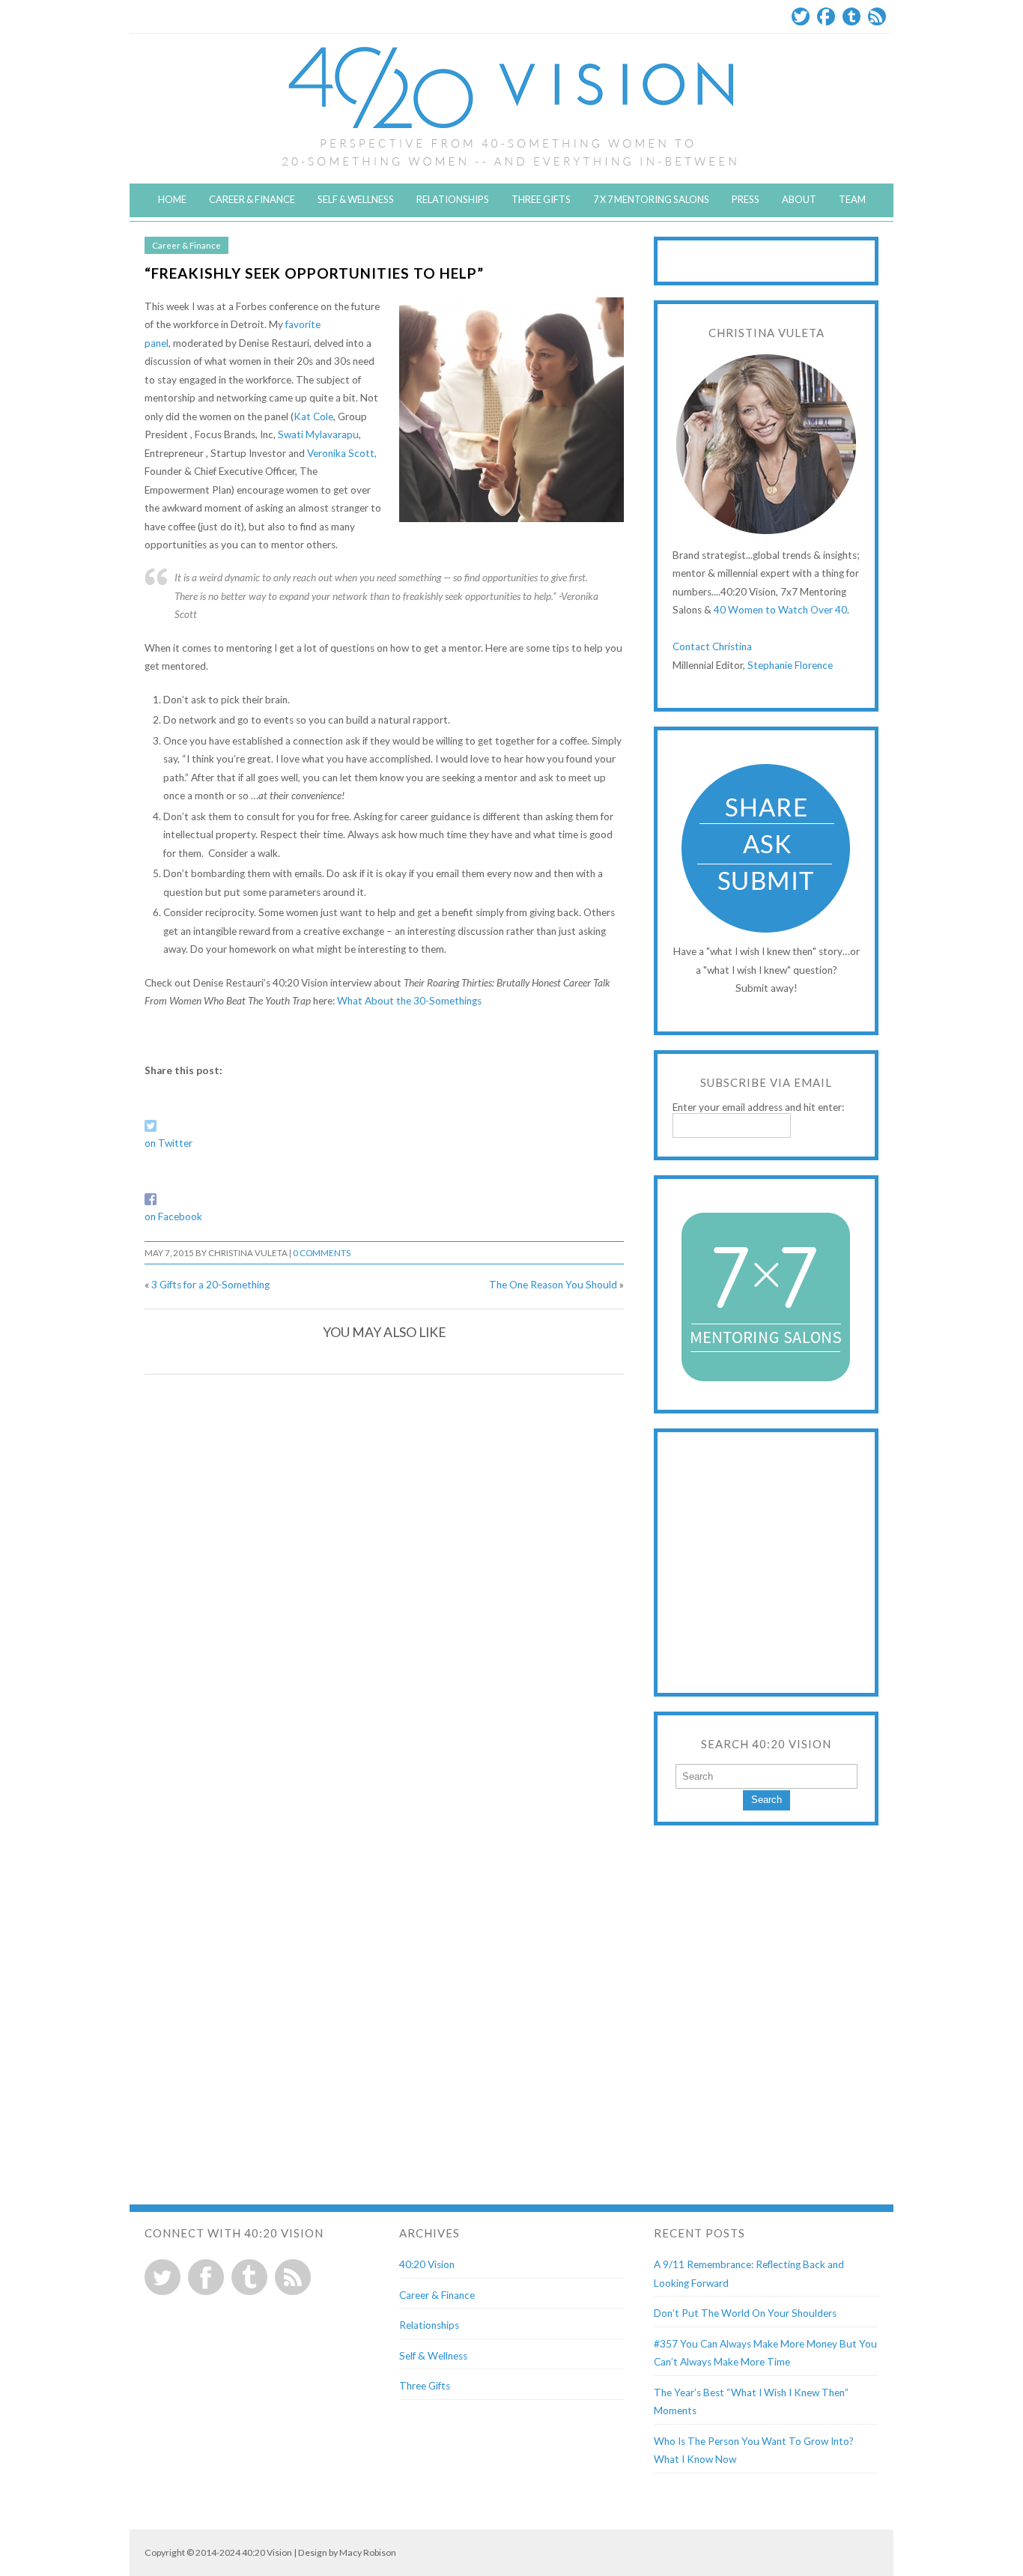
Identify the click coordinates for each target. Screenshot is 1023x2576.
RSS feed (293, 2277)
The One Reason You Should (553, 1285)
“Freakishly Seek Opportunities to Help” (314, 273)
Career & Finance (252, 199)
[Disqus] (384, 1577)
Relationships (453, 199)
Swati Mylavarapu (318, 434)
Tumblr (852, 16)
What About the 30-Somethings (409, 1001)
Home (172, 199)
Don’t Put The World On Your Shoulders (745, 2313)
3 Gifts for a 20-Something (210, 1285)
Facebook (826, 16)
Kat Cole (313, 416)
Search (767, 1800)
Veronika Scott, (342, 453)
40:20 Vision (427, 2264)
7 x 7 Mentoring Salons (651, 199)
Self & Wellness (356, 199)
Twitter (801, 16)
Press (746, 199)
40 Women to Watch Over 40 (780, 610)
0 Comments (322, 1253)
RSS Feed (877, 16)
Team (852, 199)
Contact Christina (712, 646)
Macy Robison (368, 2552)
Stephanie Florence (790, 665)
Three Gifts (541, 199)
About (799, 199)
